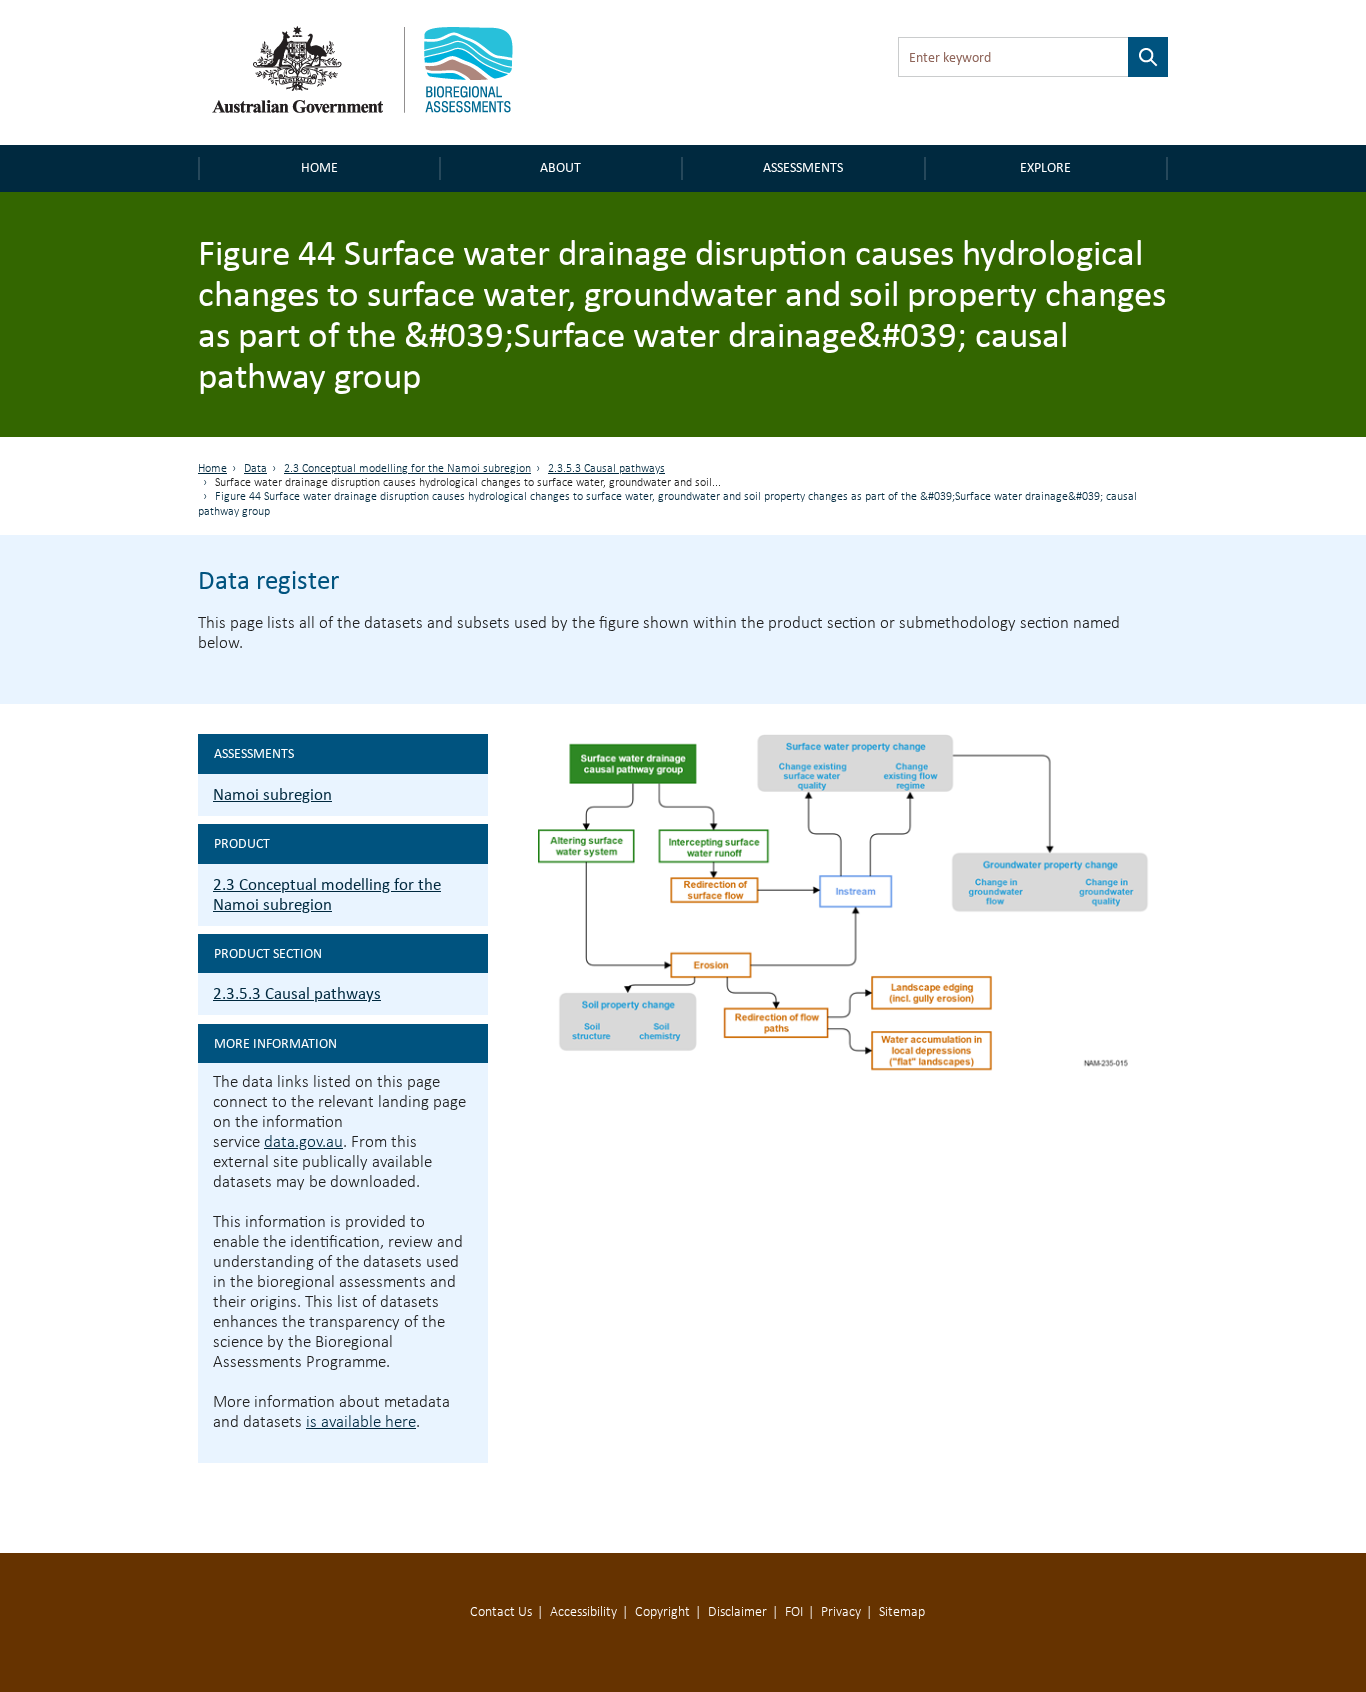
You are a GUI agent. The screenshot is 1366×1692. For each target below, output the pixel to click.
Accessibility (583, 1612)
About (560, 167)
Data (255, 469)
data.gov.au (303, 1142)
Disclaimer (737, 1612)
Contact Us (501, 1612)
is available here (361, 1422)
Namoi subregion (272, 794)
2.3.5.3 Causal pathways (606, 469)
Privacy (841, 1612)
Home (319, 167)
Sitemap (902, 1612)
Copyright (662, 1612)
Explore (1045, 167)
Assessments (803, 167)
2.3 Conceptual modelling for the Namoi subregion (407, 469)
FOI (794, 1612)
